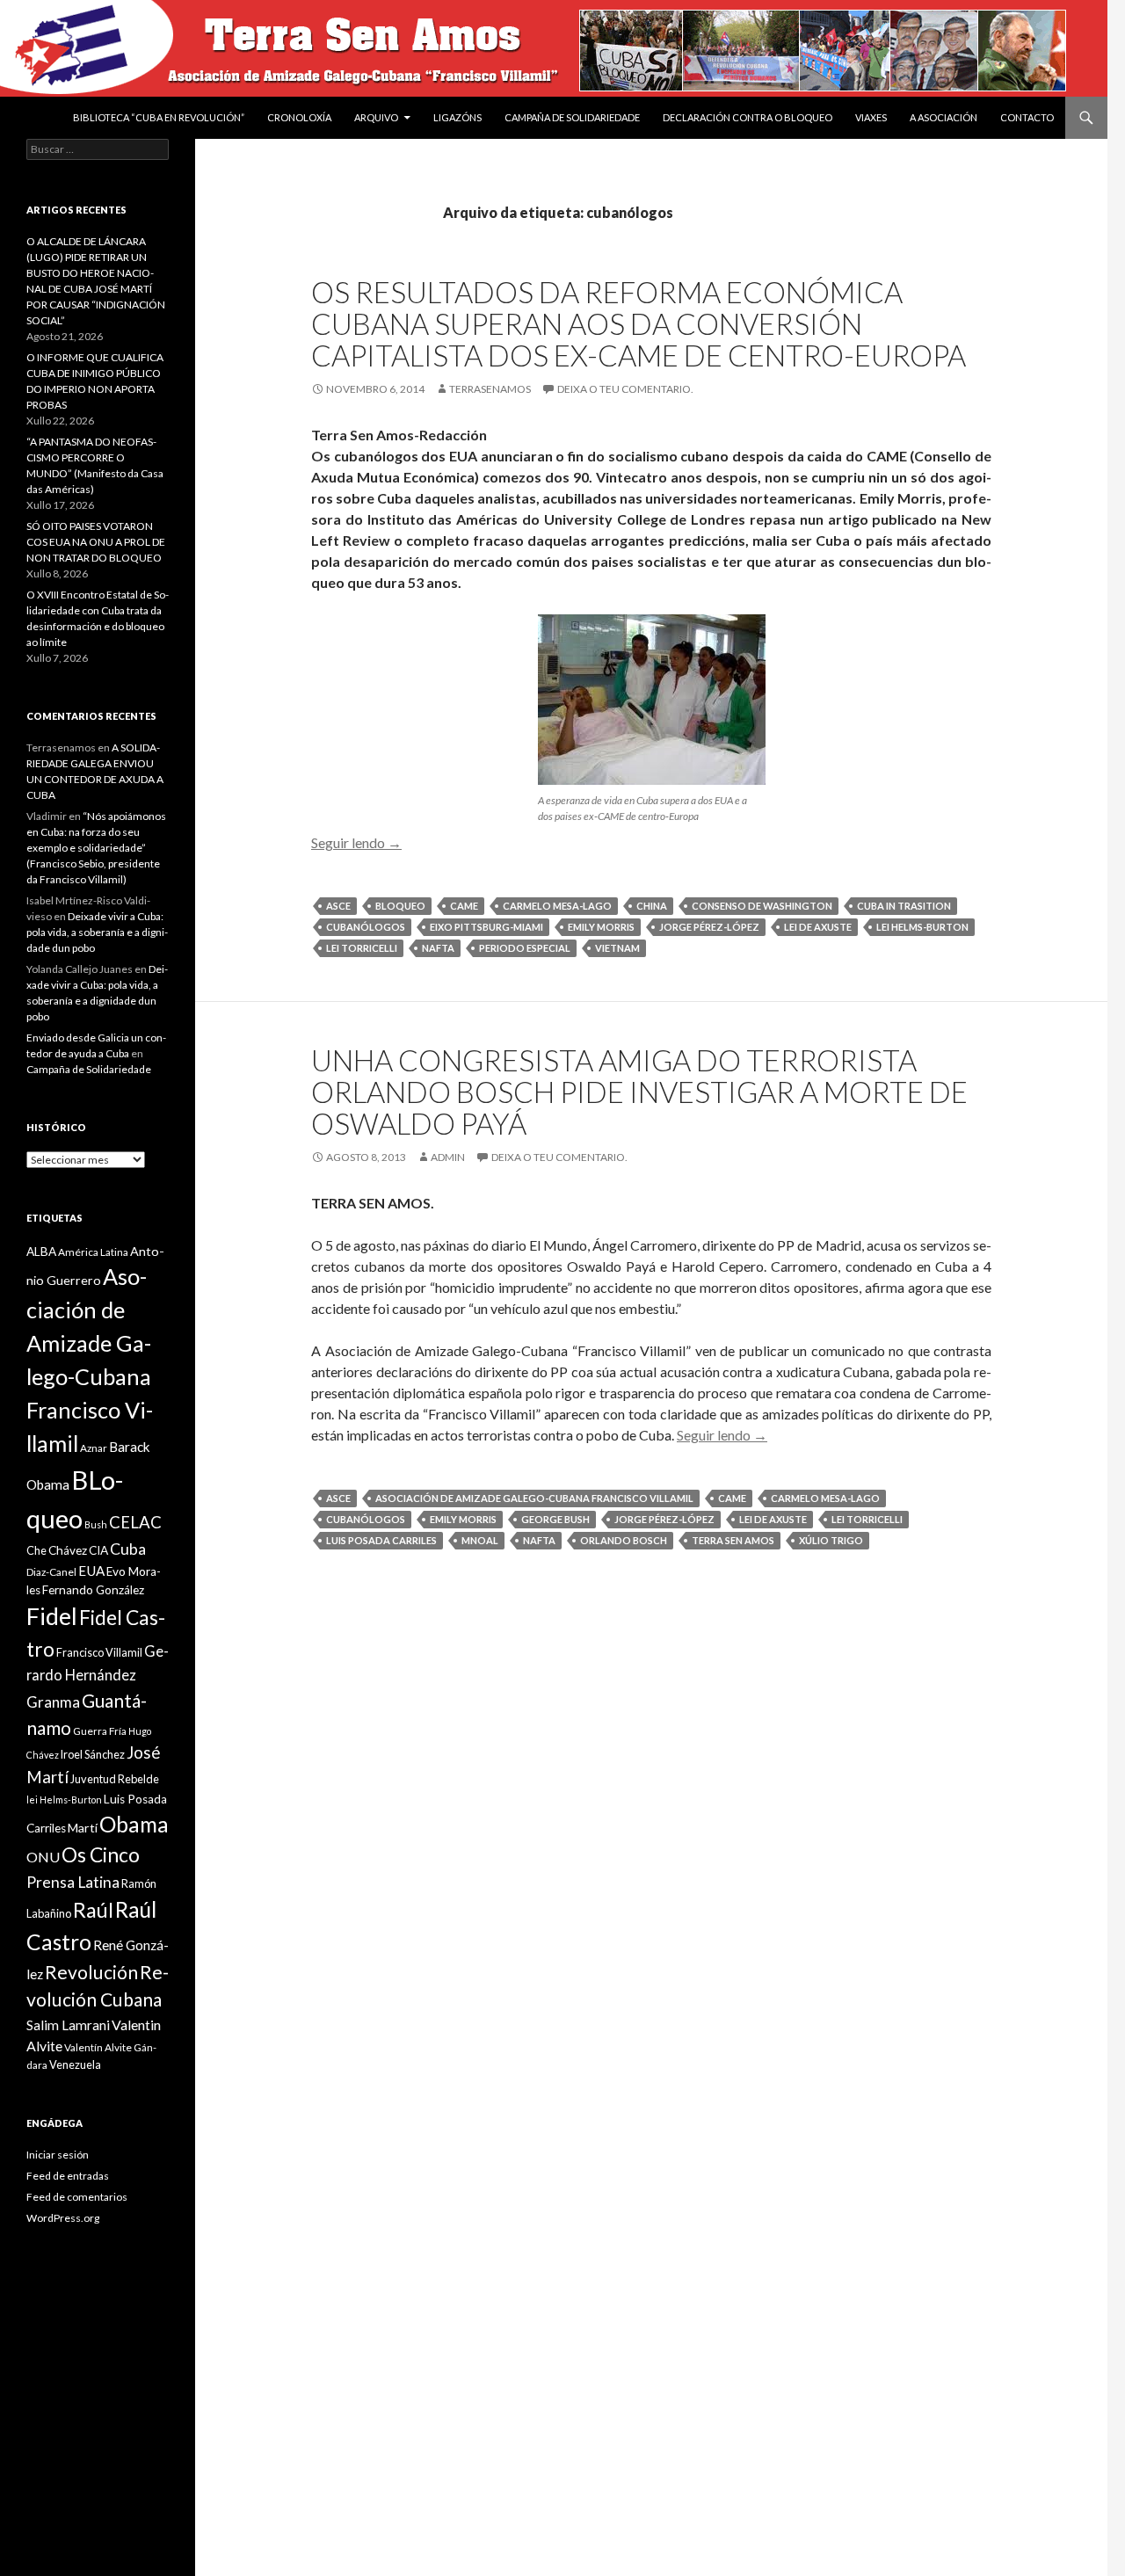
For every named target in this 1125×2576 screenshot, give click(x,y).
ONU (43, 1857)
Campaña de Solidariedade (572, 117)
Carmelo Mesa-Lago (557, 906)
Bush (96, 1524)
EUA (91, 1571)
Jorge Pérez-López (709, 927)
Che (36, 1550)
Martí (83, 1828)
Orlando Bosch (624, 1540)
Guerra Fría (100, 1731)
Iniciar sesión (58, 2155)
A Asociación (944, 117)
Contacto (1027, 117)
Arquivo (376, 117)
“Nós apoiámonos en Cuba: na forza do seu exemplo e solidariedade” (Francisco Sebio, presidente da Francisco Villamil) (96, 848)
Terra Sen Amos (733, 1540)
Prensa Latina (73, 1882)
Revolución (91, 1972)
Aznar (94, 1448)
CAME (464, 906)
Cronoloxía (299, 117)
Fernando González (93, 1590)
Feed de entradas (68, 2176)
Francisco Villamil (99, 1652)
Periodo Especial (525, 948)
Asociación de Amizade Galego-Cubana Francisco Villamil (534, 1498)
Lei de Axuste (818, 927)
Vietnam (617, 948)
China (652, 906)
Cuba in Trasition (904, 906)
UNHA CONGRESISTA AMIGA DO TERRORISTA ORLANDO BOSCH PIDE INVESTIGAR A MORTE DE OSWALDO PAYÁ (639, 1092)
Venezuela (75, 2064)
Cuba (128, 1549)
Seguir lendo (356, 842)
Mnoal (480, 1540)
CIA (98, 1550)
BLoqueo (400, 906)
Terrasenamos (490, 389)
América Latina (93, 1252)
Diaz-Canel (51, 1572)
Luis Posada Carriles (381, 1540)
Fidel (52, 1616)
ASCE (338, 906)
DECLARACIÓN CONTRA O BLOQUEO (748, 117)
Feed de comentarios (77, 2197)
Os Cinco (101, 1855)
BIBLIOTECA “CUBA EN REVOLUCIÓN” (159, 117)
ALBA (41, 1252)
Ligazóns (457, 117)
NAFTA (438, 948)
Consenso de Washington (762, 906)
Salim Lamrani (68, 2025)
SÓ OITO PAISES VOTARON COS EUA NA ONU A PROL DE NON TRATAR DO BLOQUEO (96, 542)
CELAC (135, 1522)
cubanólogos (366, 927)
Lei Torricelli (362, 948)
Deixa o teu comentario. (625, 389)
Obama (134, 1824)
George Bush (555, 1519)
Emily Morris (601, 927)
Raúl (93, 1910)
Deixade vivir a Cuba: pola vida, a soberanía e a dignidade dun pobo (97, 932)
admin (448, 1157)
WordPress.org (63, 2218)
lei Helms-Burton (922, 927)
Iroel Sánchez (93, 1754)
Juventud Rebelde (115, 1779)
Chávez (68, 1550)
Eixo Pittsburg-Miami (486, 927)
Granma (53, 1702)
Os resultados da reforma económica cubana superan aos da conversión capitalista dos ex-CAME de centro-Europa (639, 323)
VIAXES (871, 117)
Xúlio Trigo (831, 1540)
